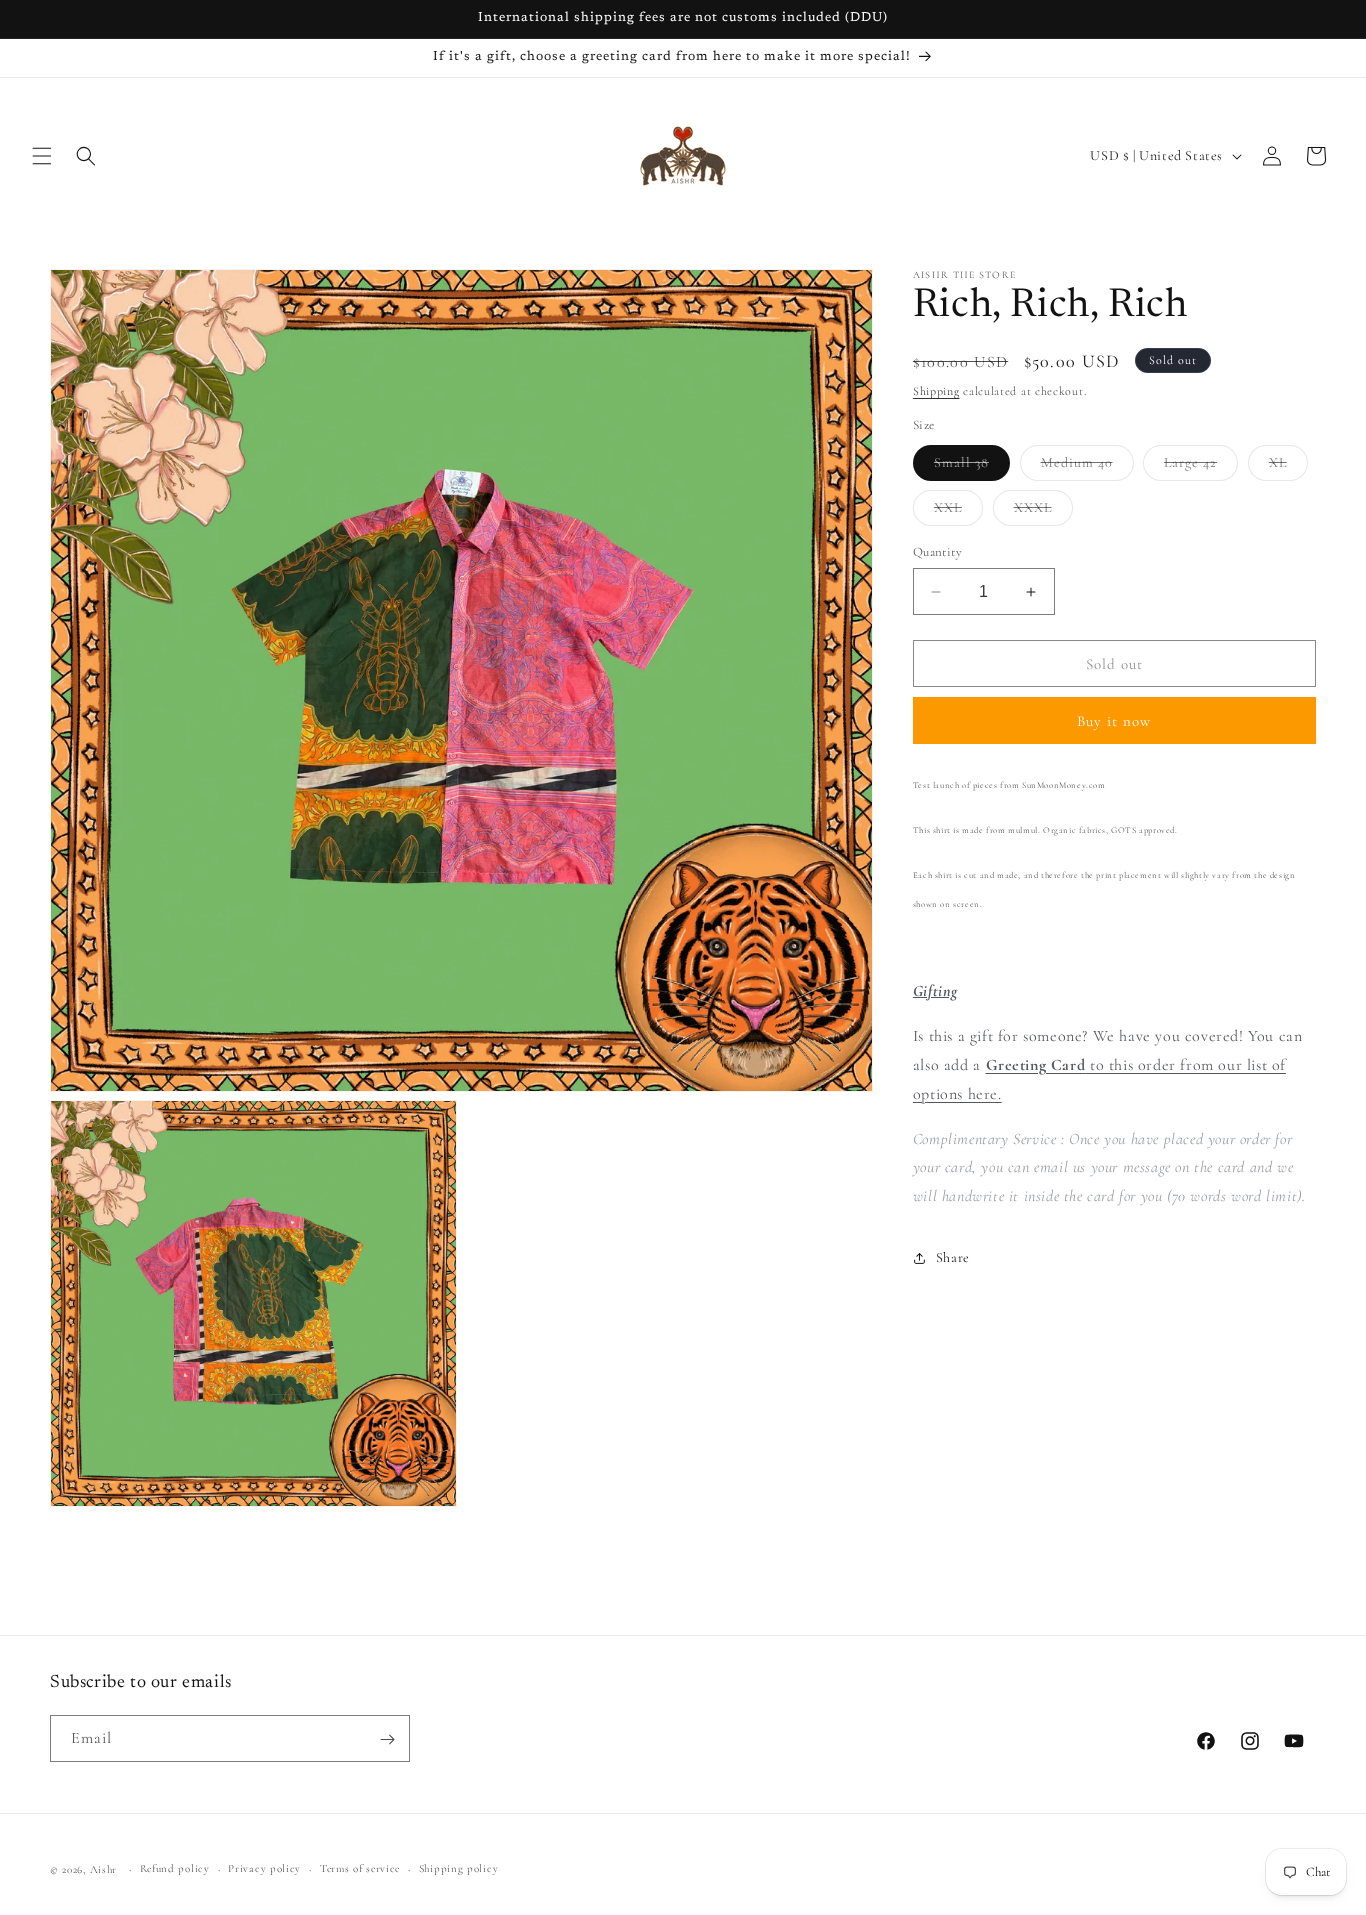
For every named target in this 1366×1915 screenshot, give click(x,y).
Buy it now (1114, 721)
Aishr (104, 1869)
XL (1288, 467)
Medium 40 (1087, 467)
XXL (958, 512)
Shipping (936, 391)
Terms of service (360, 1868)
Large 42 (1201, 467)
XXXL (1043, 512)
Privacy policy (264, 1868)
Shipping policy (459, 1868)
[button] (42, 156)
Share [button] (953, 1257)
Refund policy (175, 1868)
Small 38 (972, 467)
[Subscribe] (387, 1739)
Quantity (937, 552)
